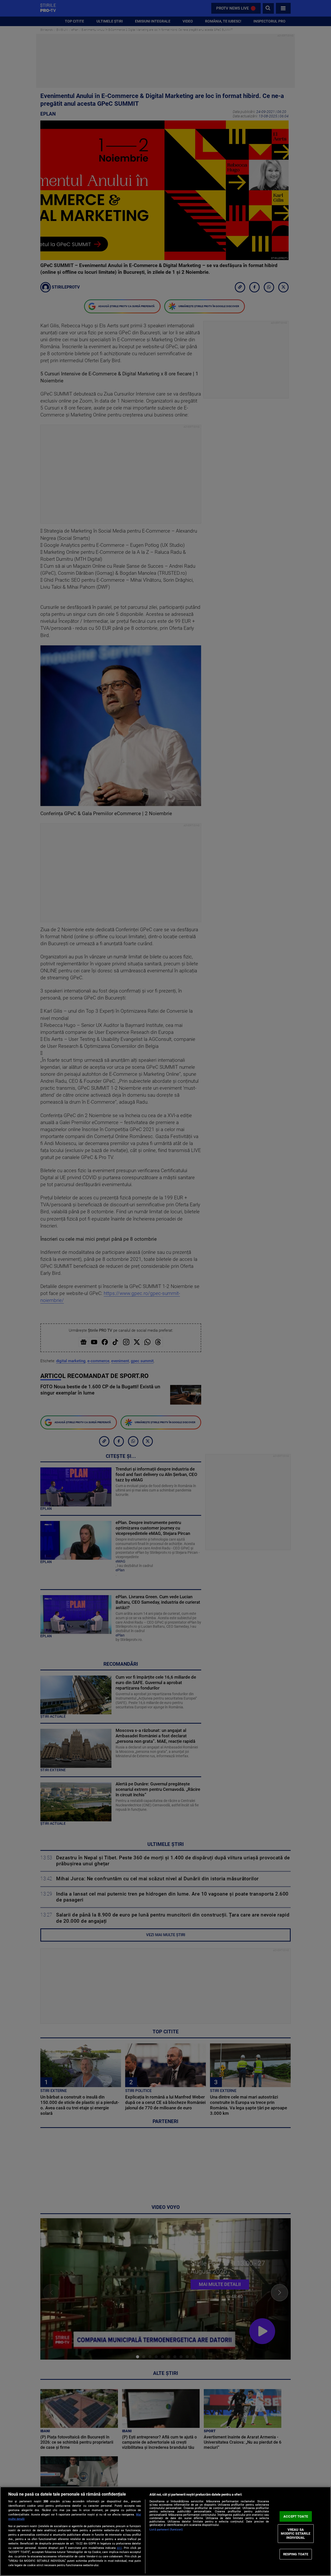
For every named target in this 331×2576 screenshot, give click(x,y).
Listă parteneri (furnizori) (166, 2530)
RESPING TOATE (296, 2554)
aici (119, 2548)
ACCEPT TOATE (296, 2516)
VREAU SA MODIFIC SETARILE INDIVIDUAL (296, 2534)
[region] (165, 2531)
